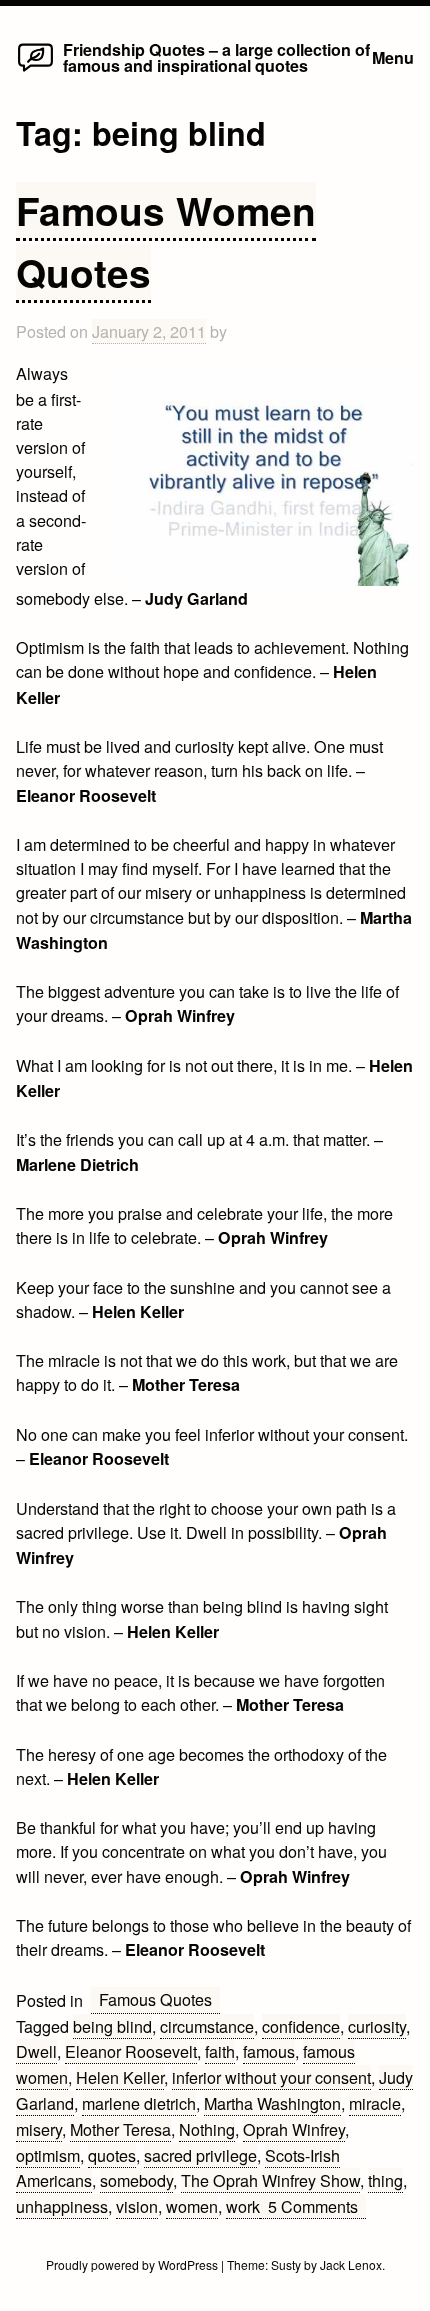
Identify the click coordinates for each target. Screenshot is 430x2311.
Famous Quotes (155, 1999)
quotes (112, 2155)
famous (269, 2051)
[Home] (35, 70)
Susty (286, 2264)
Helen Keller (120, 2077)
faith (220, 2051)
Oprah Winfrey (294, 2129)
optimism (48, 2155)
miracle (375, 2103)
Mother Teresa (120, 2129)
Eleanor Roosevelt (131, 2051)
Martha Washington (272, 2103)
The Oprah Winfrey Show (270, 2180)
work (243, 2206)
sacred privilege (200, 2155)
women (192, 2206)
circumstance (207, 2026)
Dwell (36, 2051)
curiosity (377, 2026)
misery (39, 2129)
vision (137, 2206)
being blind (112, 2026)
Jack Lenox (351, 2264)
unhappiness (62, 2206)
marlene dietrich (139, 2103)
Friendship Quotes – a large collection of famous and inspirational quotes (216, 57)
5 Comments (317, 2206)
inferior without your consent (271, 2077)
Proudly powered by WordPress (133, 2264)
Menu (393, 57)
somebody (136, 2180)
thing (385, 2180)
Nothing (207, 2129)
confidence (301, 2026)
